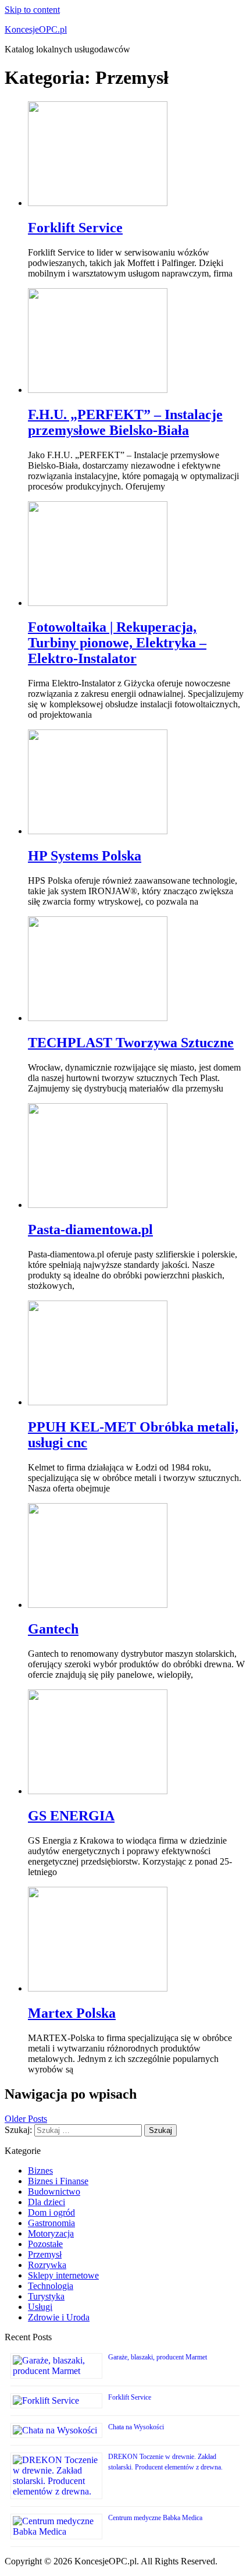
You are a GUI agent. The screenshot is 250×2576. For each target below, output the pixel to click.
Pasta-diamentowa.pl (90, 1229)
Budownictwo (54, 2191)
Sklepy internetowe (63, 2275)
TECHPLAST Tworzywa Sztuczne (131, 1043)
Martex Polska (72, 2013)
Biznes (40, 2171)
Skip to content (32, 10)
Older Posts (26, 2119)
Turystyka (46, 2296)
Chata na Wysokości (136, 2427)
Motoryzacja (51, 2233)
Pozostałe (45, 2244)
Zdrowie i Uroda (59, 2317)
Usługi (40, 2307)
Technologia (51, 2286)
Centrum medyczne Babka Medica (155, 2518)
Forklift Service (75, 228)
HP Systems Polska (85, 856)
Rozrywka (47, 2265)
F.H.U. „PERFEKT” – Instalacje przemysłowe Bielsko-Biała (125, 422)
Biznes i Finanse (58, 2181)
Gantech (53, 1629)
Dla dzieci (47, 2202)
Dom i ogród (51, 2212)
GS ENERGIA (71, 1816)
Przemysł (45, 2254)
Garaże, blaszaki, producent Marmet (158, 2357)
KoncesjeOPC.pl (36, 29)
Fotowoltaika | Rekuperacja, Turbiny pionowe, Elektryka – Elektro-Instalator (117, 643)
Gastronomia (51, 2223)
